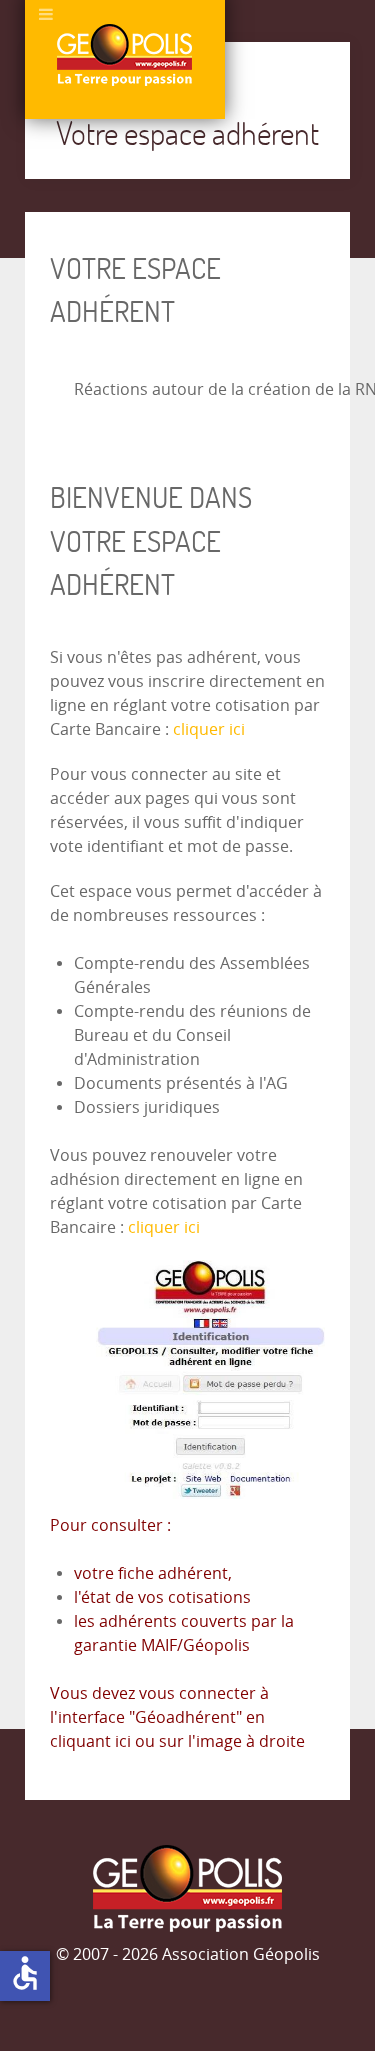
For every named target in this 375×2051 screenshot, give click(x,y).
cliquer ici (209, 729)
